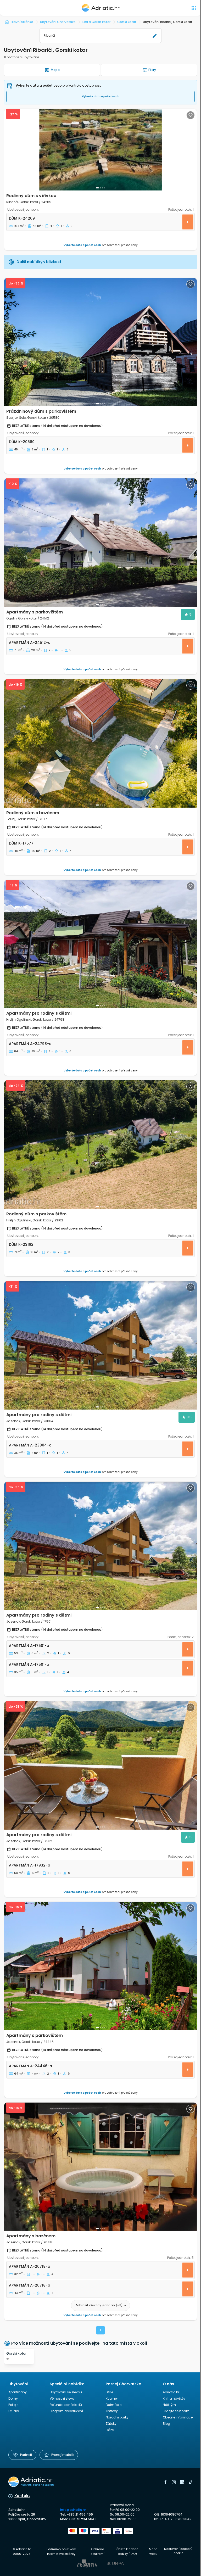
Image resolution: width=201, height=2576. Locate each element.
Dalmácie (114, 2405)
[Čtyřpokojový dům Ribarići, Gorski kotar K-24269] (100, 150)
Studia (14, 2411)
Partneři (26, 2455)
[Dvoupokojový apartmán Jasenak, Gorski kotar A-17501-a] (100, 1546)
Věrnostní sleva (62, 2398)
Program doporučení (66, 2411)
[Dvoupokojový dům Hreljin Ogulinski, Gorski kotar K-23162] (100, 1145)
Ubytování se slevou (66, 2392)
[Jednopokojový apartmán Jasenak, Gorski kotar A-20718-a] (100, 2167)
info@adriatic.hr (73, 2510)
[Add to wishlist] (191, 115)
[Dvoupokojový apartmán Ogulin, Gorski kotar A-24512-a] (100, 543)
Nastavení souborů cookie (178, 2551)
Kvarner (112, 2398)
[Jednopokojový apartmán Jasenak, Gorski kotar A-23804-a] (100, 1345)
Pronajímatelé (62, 2455)
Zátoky (111, 2424)
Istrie (109, 2392)
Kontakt (22, 2496)
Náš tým (169, 2405)
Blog (166, 2424)
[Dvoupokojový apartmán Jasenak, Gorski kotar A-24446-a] (100, 1966)
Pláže (110, 2430)
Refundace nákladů (66, 2405)
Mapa (55, 70)
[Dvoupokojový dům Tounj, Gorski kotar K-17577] (100, 743)
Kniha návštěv (174, 2398)
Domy (13, 2398)
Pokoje (13, 2405)
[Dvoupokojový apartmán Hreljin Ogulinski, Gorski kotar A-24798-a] (100, 944)
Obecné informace (178, 2417)
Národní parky (117, 2417)
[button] (100, 36)
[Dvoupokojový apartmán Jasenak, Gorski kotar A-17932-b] (100, 1765)
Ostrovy (112, 2411)
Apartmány (18, 2392)
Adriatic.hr (171, 2392)
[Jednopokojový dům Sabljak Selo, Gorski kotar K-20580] (100, 342)
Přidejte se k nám (176, 2411)
